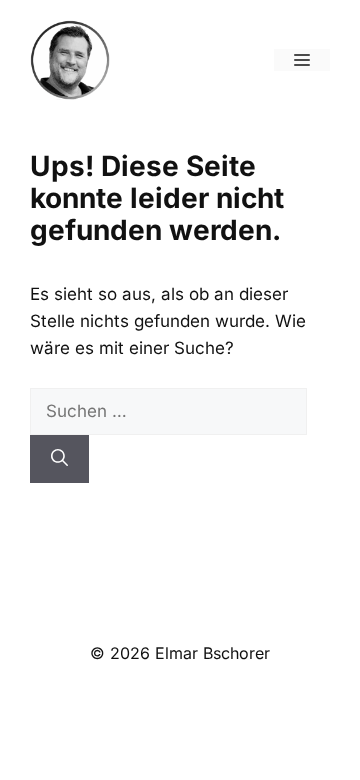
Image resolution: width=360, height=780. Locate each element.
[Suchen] (59, 459)
